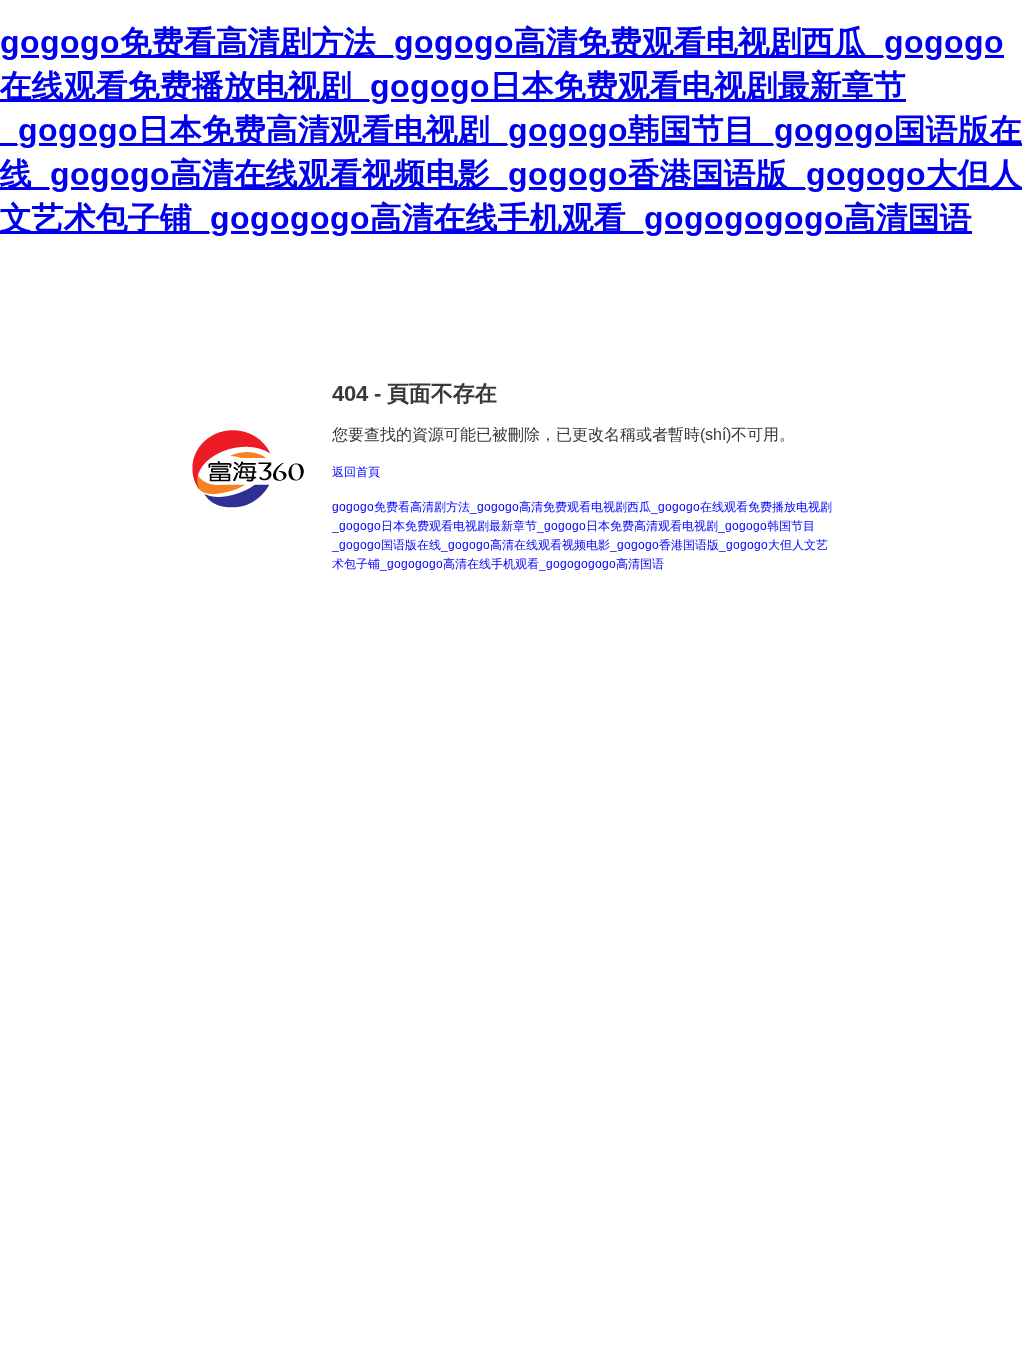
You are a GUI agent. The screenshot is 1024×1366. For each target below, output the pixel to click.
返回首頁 (356, 472)
